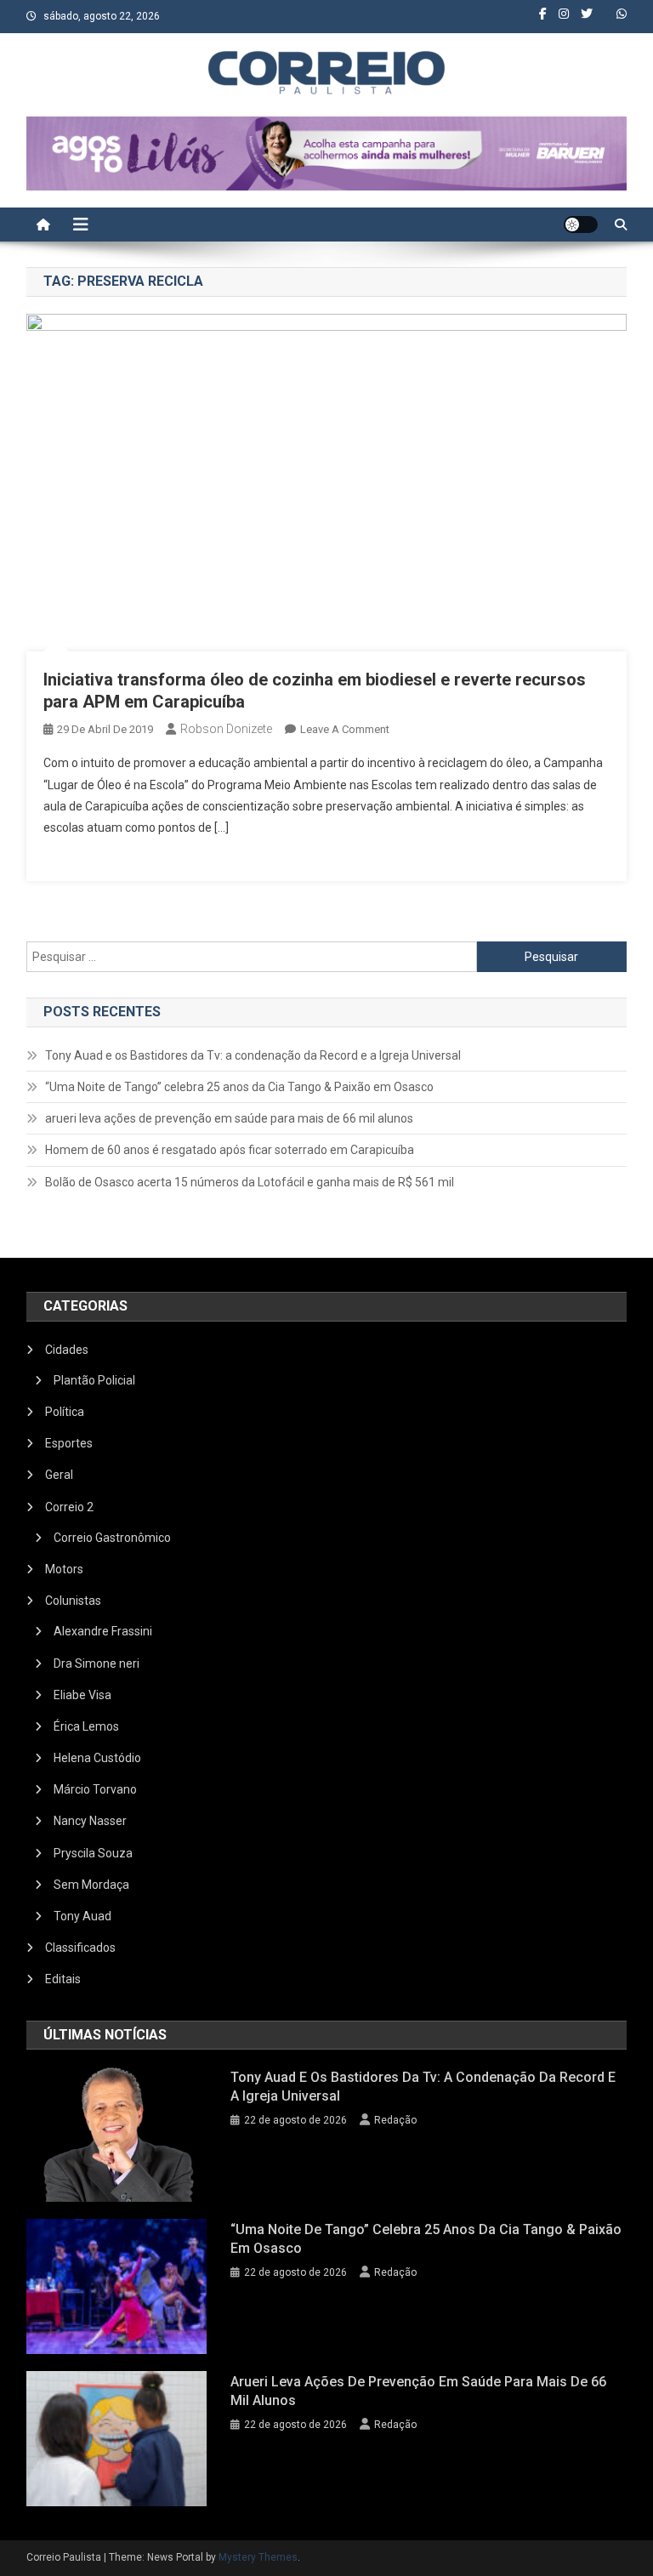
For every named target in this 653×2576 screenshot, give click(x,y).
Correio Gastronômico (112, 1538)
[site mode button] (581, 225)
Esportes (69, 1443)
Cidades (67, 1350)
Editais (63, 1979)
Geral (59, 1475)
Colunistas (73, 1601)
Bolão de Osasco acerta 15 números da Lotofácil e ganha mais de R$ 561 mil (250, 1182)
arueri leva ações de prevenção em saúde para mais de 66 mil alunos (229, 1118)
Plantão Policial (94, 1380)
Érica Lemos (86, 1726)
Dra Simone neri (97, 1663)
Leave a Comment (345, 729)
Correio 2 (69, 1507)
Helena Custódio (97, 1758)
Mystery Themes (258, 2557)
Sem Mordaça (91, 1885)
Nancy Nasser (90, 1821)
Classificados (80, 1948)
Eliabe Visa (82, 1695)
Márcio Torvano (95, 1789)
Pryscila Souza (93, 1853)
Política (65, 1412)
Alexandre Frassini (103, 1631)
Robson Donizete (226, 729)
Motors (64, 1569)
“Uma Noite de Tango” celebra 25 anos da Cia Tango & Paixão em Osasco (239, 1087)
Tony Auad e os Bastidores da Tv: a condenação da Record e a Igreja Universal (253, 1055)
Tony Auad (82, 1916)
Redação (395, 2120)
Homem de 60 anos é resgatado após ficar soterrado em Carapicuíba (230, 1150)
